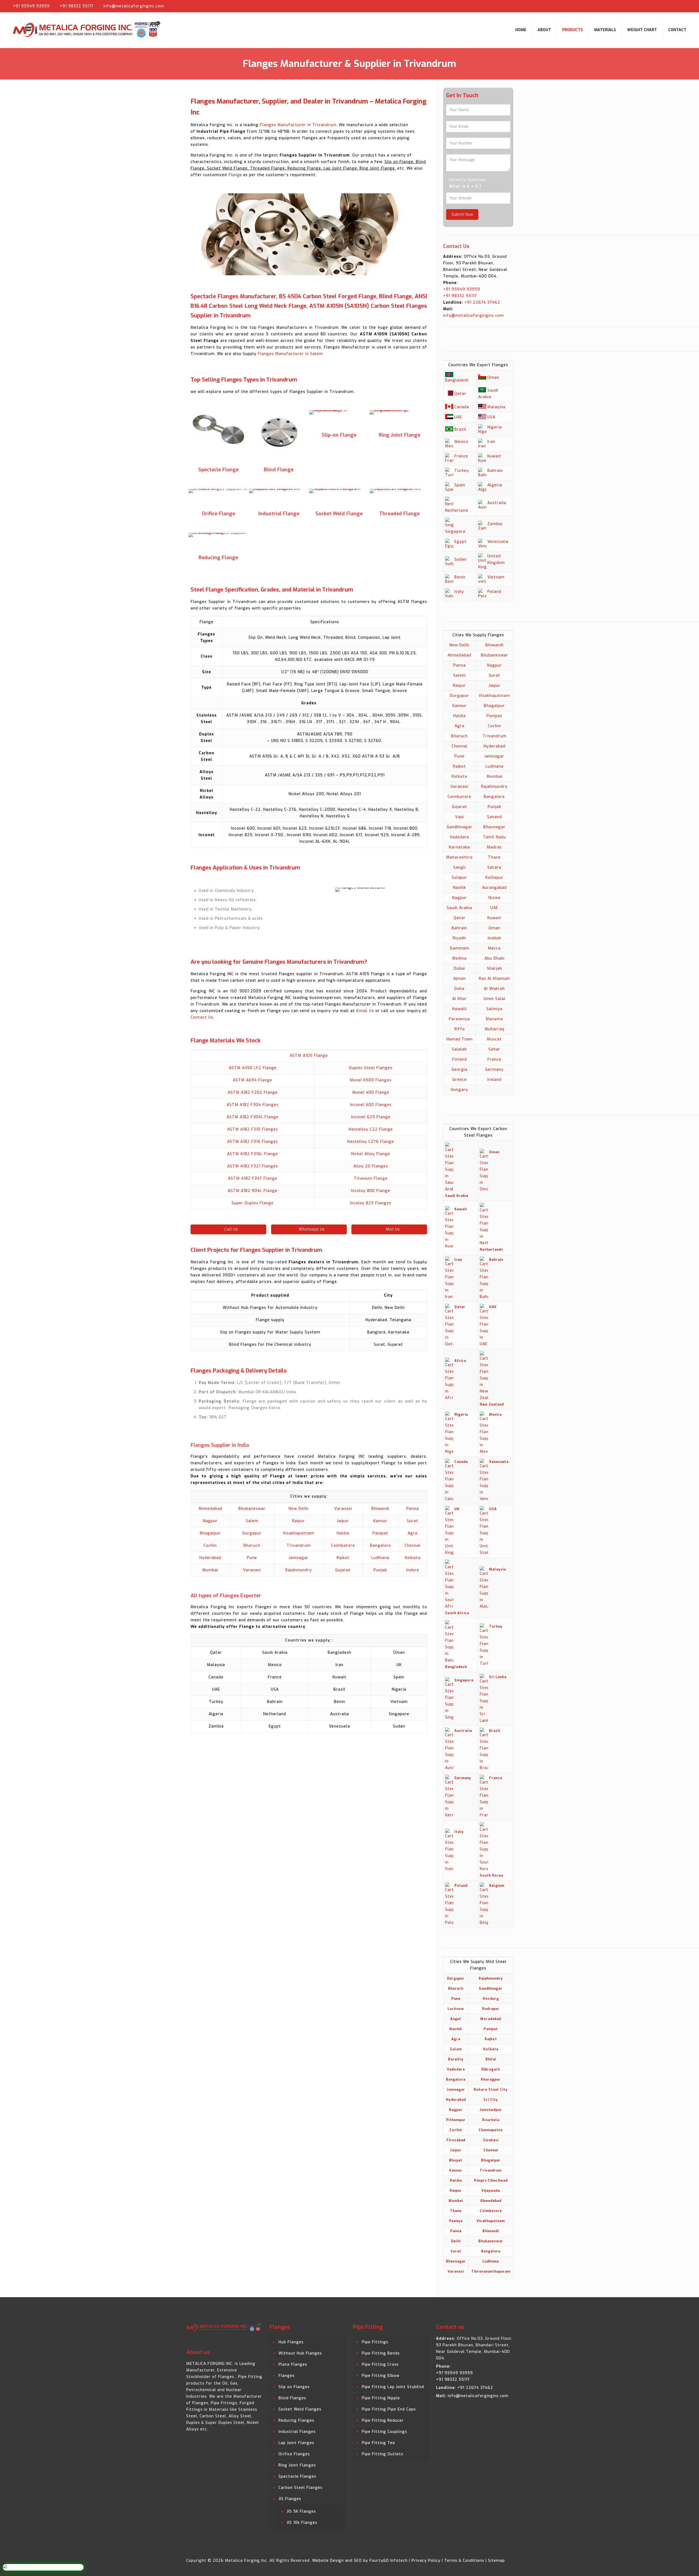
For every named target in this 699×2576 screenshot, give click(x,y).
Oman (493, 378)
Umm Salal (494, 999)
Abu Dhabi (494, 958)
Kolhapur (494, 878)
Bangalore (380, 1546)
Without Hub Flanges (300, 2353)
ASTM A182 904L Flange (253, 1191)
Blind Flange (279, 470)
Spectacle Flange (218, 470)
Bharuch (252, 1546)
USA (491, 417)
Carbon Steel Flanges (300, 2488)
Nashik (460, 888)
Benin (460, 577)
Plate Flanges (293, 2364)
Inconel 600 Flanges (371, 1105)
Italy (459, 592)
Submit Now (462, 215)
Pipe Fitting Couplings (384, 2432)
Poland (494, 592)
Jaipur (343, 1521)
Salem (252, 1521)
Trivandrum (299, 1546)
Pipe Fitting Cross (380, 2364)
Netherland (457, 511)
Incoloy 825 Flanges (371, 1203)
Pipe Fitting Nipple (381, 2398)
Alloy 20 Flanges (371, 1166)
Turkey (462, 471)
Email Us (365, 1011)
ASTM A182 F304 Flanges (253, 1105)
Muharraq (494, 1029)
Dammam (460, 948)
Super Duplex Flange (253, 1203)
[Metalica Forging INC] (88, 30)
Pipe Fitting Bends (381, 2353)
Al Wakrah (494, 989)
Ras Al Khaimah (494, 979)
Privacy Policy (426, 2561)
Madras (494, 847)
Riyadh (459, 938)
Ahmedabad (210, 1509)
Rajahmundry (299, 1570)
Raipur (299, 1521)
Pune (252, 1558)
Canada (462, 407)
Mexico (461, 442)
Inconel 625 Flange (371, 1117)
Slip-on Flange (339, 435)
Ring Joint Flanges (297, 2465)
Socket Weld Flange (339, 514)
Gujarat (343, 1570)
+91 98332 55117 (77, 6)
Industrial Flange (279, 514)
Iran (491, 442)
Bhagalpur (210, 1533)
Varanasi (343, 1509)
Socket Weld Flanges (300, 2409)
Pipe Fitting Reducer (383, 2420)
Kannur (380, 1521)
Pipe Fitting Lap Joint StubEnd (393, 2387)
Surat (413, 1521)
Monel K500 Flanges (371, 1080)
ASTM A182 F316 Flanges (253, 1142)
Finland (460, 1059)
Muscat (494, 1039)
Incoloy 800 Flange (371, 1191)
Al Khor (460, 999)
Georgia (460, 1070)
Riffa (460, 1029)
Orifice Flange (218, 514)
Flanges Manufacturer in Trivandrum (298, 125)
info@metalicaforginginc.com (134, 6)
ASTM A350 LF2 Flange (253, 1068)
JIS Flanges (290, 2499)
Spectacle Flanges (297, 2476)
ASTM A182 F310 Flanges (253, 1129)
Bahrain (495, 471)
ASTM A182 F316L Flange (253, 1154)
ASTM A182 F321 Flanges (253, 1166)
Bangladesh (457, 380)
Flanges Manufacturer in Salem (290, 354)
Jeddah (494, 938)
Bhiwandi (380, 1509)
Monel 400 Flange (371, 1092)
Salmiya (494, 1009)
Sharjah (494, 968)
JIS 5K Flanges (301, 2511)
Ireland (494, 1080)
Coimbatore (343, 1546)
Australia (497, 503)
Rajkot (343, 1558)
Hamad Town (460, 1039)
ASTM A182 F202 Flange (253, 1092)
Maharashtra (459, 857)
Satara (494, 867)
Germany (494, 1070)
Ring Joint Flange (399, 435)
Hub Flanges (291, 2342)
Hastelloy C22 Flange (371, 1129)
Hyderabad (210, 1558)
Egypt (460, 542)
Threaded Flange (399, 514)
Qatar (460, 394)
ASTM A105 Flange (309, 1056)
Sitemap (496, 2561)
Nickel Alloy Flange (371, 1154)
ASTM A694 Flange (253, 1080)
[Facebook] (663, 6)
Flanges (287, 2376)
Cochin (210, 1546)
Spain (460, 485)
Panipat (380, 1533)
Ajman (460, 979)
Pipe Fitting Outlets (383, 2454)
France (461, 456)
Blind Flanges (292, 2398)
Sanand (494, 817)
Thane (494, 857)
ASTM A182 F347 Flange (253, 1178)
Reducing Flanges (296, 2420)
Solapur (459, 878)
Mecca (494, 948)
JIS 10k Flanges (302, 2523)
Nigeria (495, 427)
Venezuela (498, 542)
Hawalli (460, 1009)
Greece (460, 1080)
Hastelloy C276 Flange (371, 1142)
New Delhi (299, 1509)
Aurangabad (494, 888)
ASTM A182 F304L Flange (253, 1117)
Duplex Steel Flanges (371, 1068)
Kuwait (494, 456)
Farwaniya (459, 1019)
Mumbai (210, 1570)
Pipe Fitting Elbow (381, 2376)
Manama (494, 1019)
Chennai (413, 1546)
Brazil (460, 429)
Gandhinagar (460, 827)
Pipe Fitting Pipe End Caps (389, 2409)
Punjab (380, 1570)
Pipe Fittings (375, 2342)
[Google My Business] (689, 6)
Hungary (459, 1090)
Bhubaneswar (252, 1509)
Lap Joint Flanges (296, 2443)
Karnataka (459, 847)
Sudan (460, 559)
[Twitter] (672, 6)
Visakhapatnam (299, 1533)
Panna (413, 1509)
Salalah (459, 1049)
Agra (413, 1533)
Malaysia (496, 407)
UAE (458, 417)
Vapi (460, 817)
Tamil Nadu (494, 837)
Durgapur (252, 1533)
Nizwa (494, 898)
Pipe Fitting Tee (378, 2443)
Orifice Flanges (294, 2454)
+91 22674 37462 (482, 302)
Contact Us (202, 1017)
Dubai (459, 968)
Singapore (455, 532)
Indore (413, 1570)
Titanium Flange (371, 1178)
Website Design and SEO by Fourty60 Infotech (360, 2561)
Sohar (494, 1049)
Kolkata (413, 1558)
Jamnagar (299, 1558)
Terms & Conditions (464, 2561)
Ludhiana (380, 1558)
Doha (459, 989)
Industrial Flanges (297, 2432)
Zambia (495, 524)
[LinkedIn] (680, 6)
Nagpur (210, 1521)
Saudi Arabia (459, 908)
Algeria (495, 485)
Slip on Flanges (294, 2387)
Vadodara (459, 837)
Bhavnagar (494, 827)
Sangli (460, 867)
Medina (459, 958)
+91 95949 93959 (31, 6)
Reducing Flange (218, 558)
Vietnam (496, 577)
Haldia (343, 1533)
